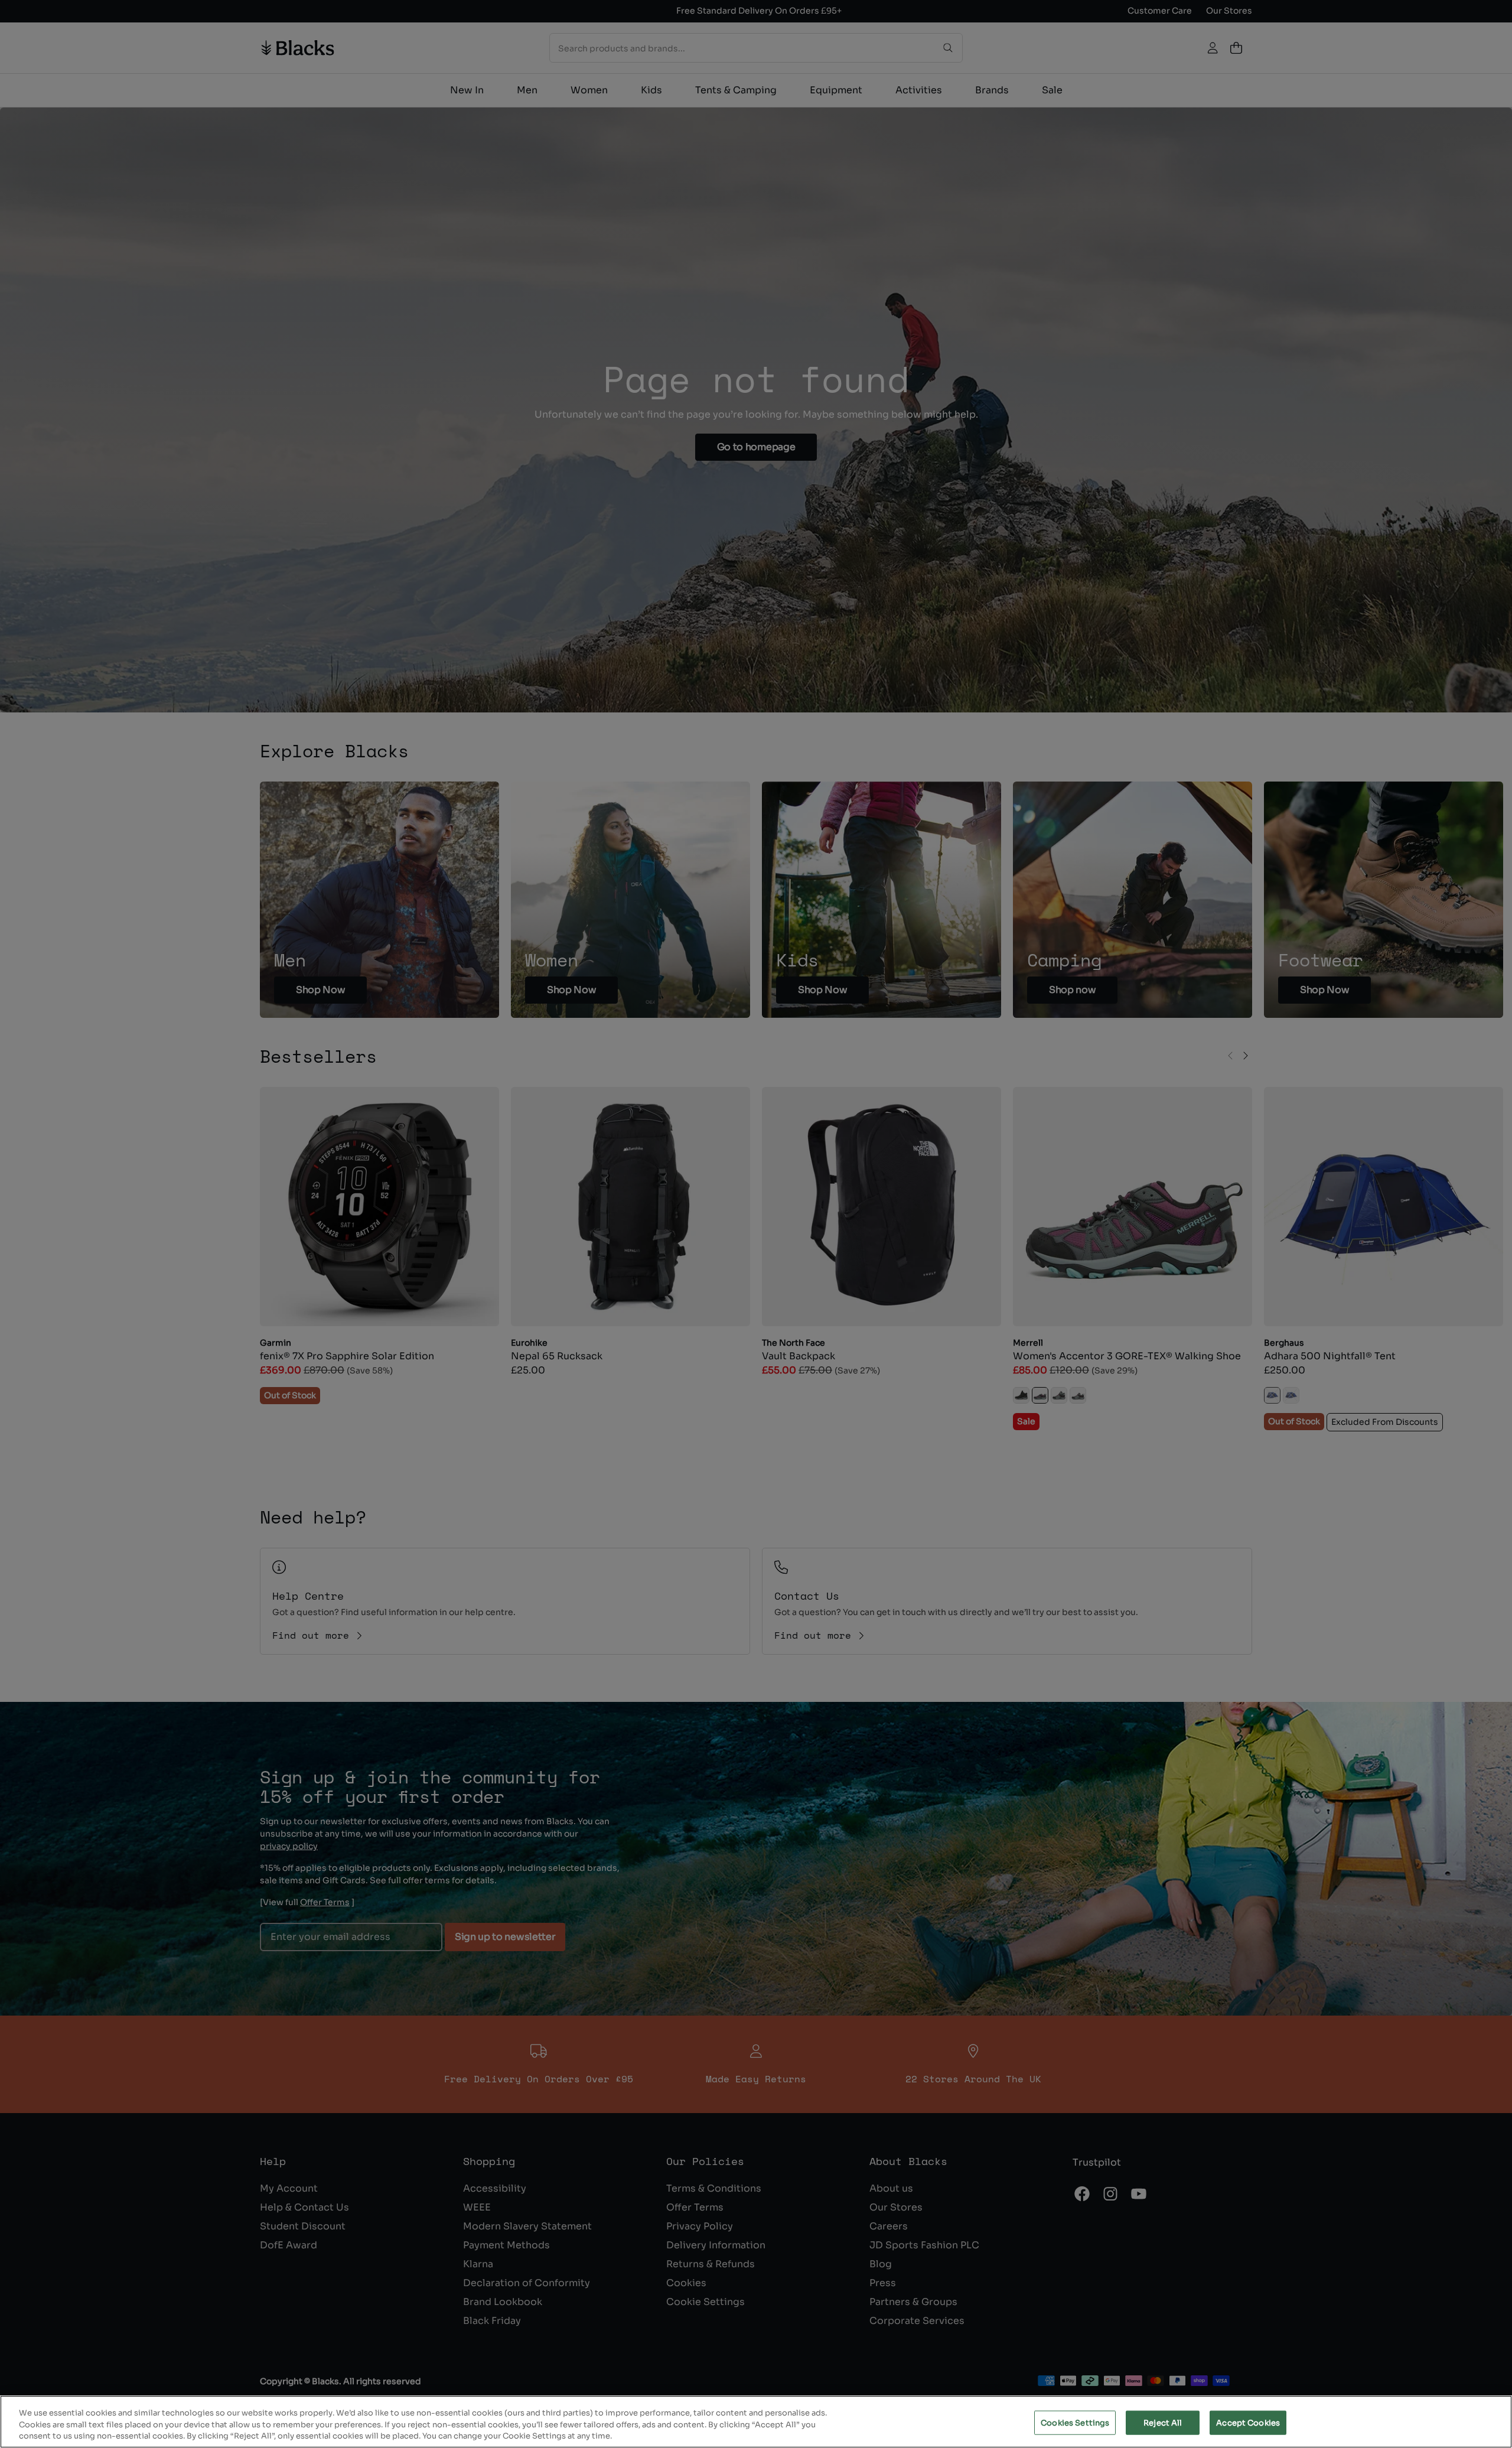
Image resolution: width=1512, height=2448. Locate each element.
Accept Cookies (1248, 2422)
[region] (756, 2422)
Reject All (1163, 2422)
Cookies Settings (1075, 2422)
